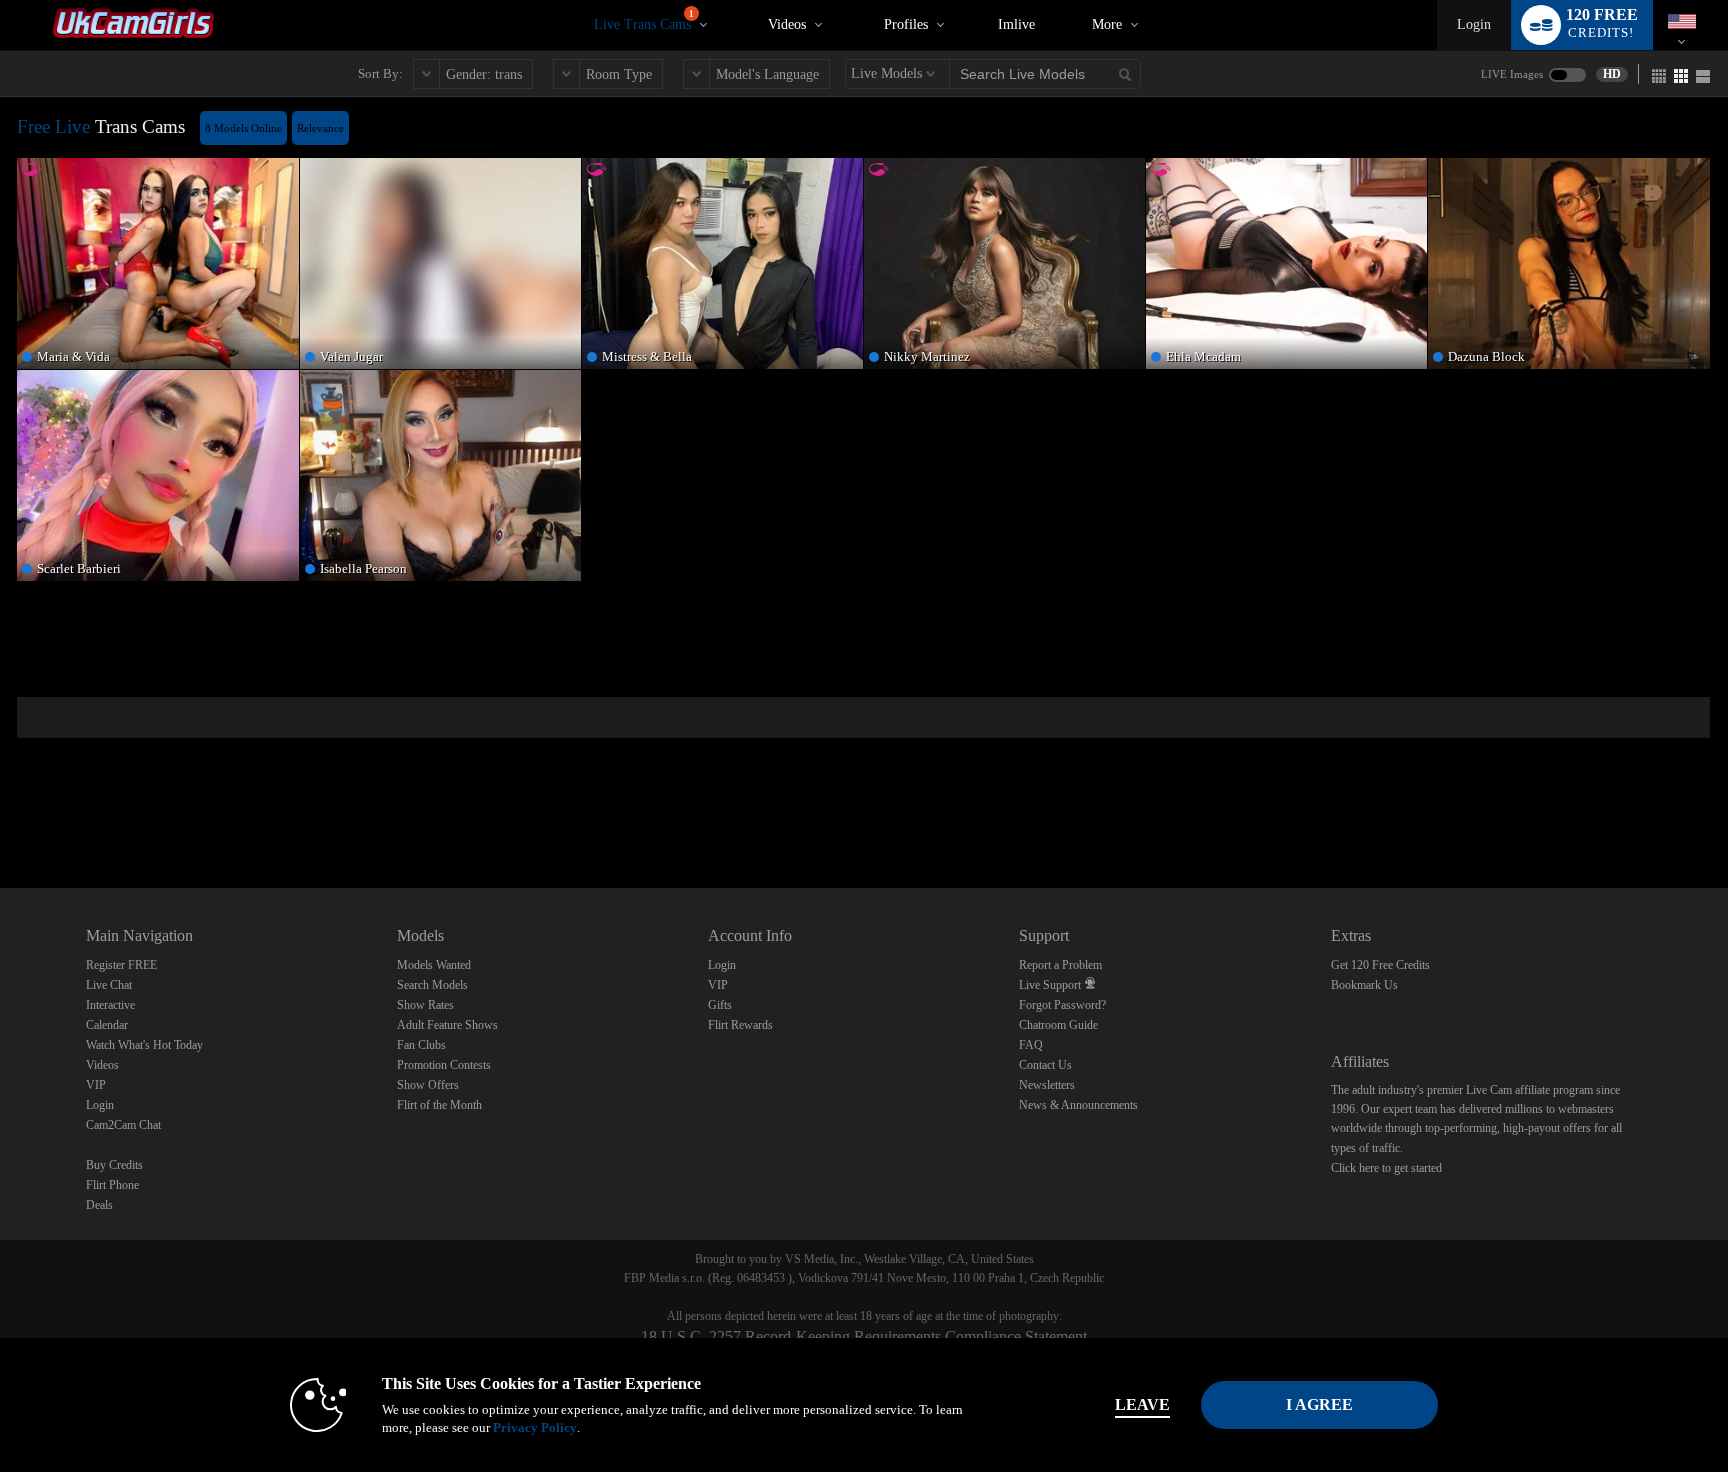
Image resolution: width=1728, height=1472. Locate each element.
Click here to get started (1386, 1168)
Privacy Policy (535, 1427)
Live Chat (109, 985)
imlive (1016, 24)
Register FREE (121, 965)
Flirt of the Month (439, 1105)
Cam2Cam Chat (123, 1125)
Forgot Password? (1062, 1005)
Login (1474, 24)
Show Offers (428, 1085)
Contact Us (1045, 1065)
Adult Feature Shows (447, 1025)
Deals (99, 1205)
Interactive (110, 1005)
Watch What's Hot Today (144, 1045)
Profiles (906, 24)
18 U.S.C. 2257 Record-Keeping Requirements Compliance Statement (864, 1336)
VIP (96, 1085)
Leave (1142, 1404)
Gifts (720, 1005)
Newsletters (1047, 1085)
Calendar (107, 1025)
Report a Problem (1060, 965)
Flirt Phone (112, 1185)
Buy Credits (114, 1165)
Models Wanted (434, 965)
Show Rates (425, 1005)
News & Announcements (1078, 1105)
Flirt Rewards (740, 1025)
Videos (787, 24)
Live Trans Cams (644, 21)
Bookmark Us (1364, 985)
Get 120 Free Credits (1380, 965)
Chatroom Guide (1058, 1025)
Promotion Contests (444, 1065)
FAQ (1031, 1045)
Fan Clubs (421, 1045)
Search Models (432, 985)
